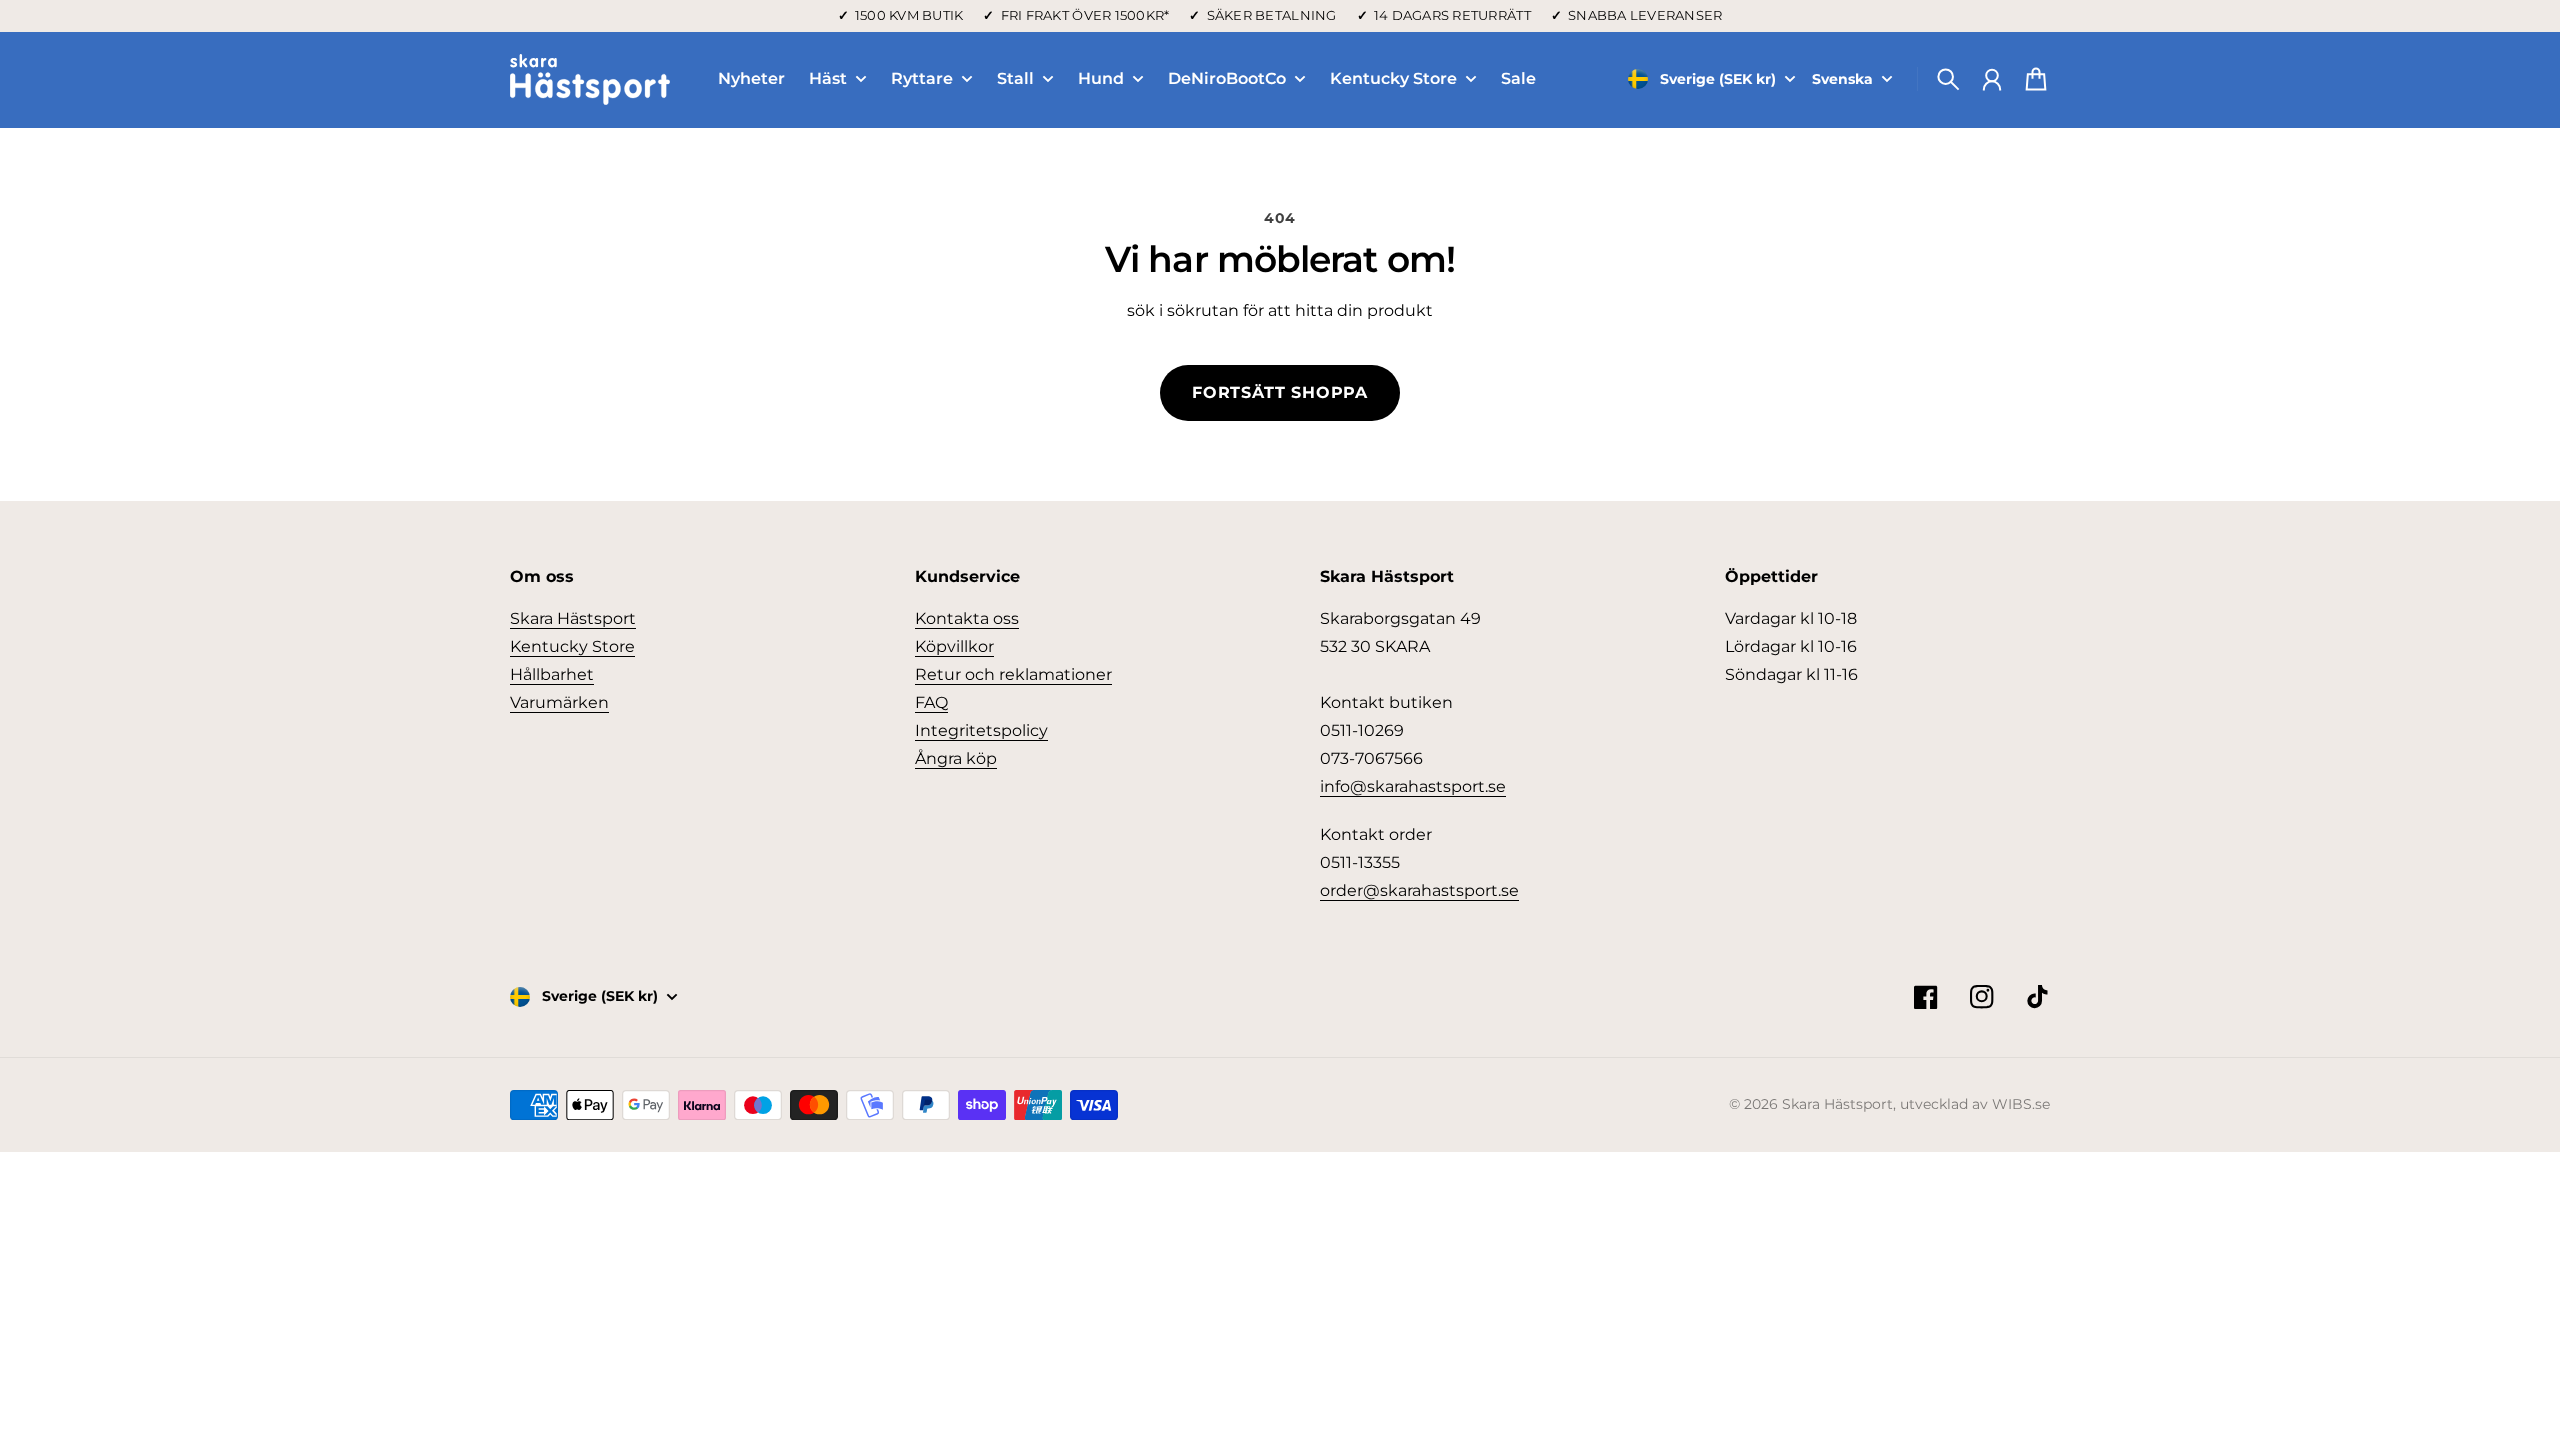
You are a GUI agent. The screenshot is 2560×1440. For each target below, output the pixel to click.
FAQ (931, 702)
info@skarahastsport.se (1413, 786)
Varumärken (559, 702)
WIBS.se (2021, 1104)
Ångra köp (956, 758)
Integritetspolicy (981, 730)
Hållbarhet (552, 674)
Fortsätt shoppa (1280, 392)
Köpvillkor (954, 646)
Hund (1101, 79)
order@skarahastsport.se (1419, 890)
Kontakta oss (967, 618)
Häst (828, 79)
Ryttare (922, 79)
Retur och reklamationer (1013, 674)
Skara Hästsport (573, 618)
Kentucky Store (1393, 79)
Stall (1015, 79)
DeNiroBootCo (1227, 79)
